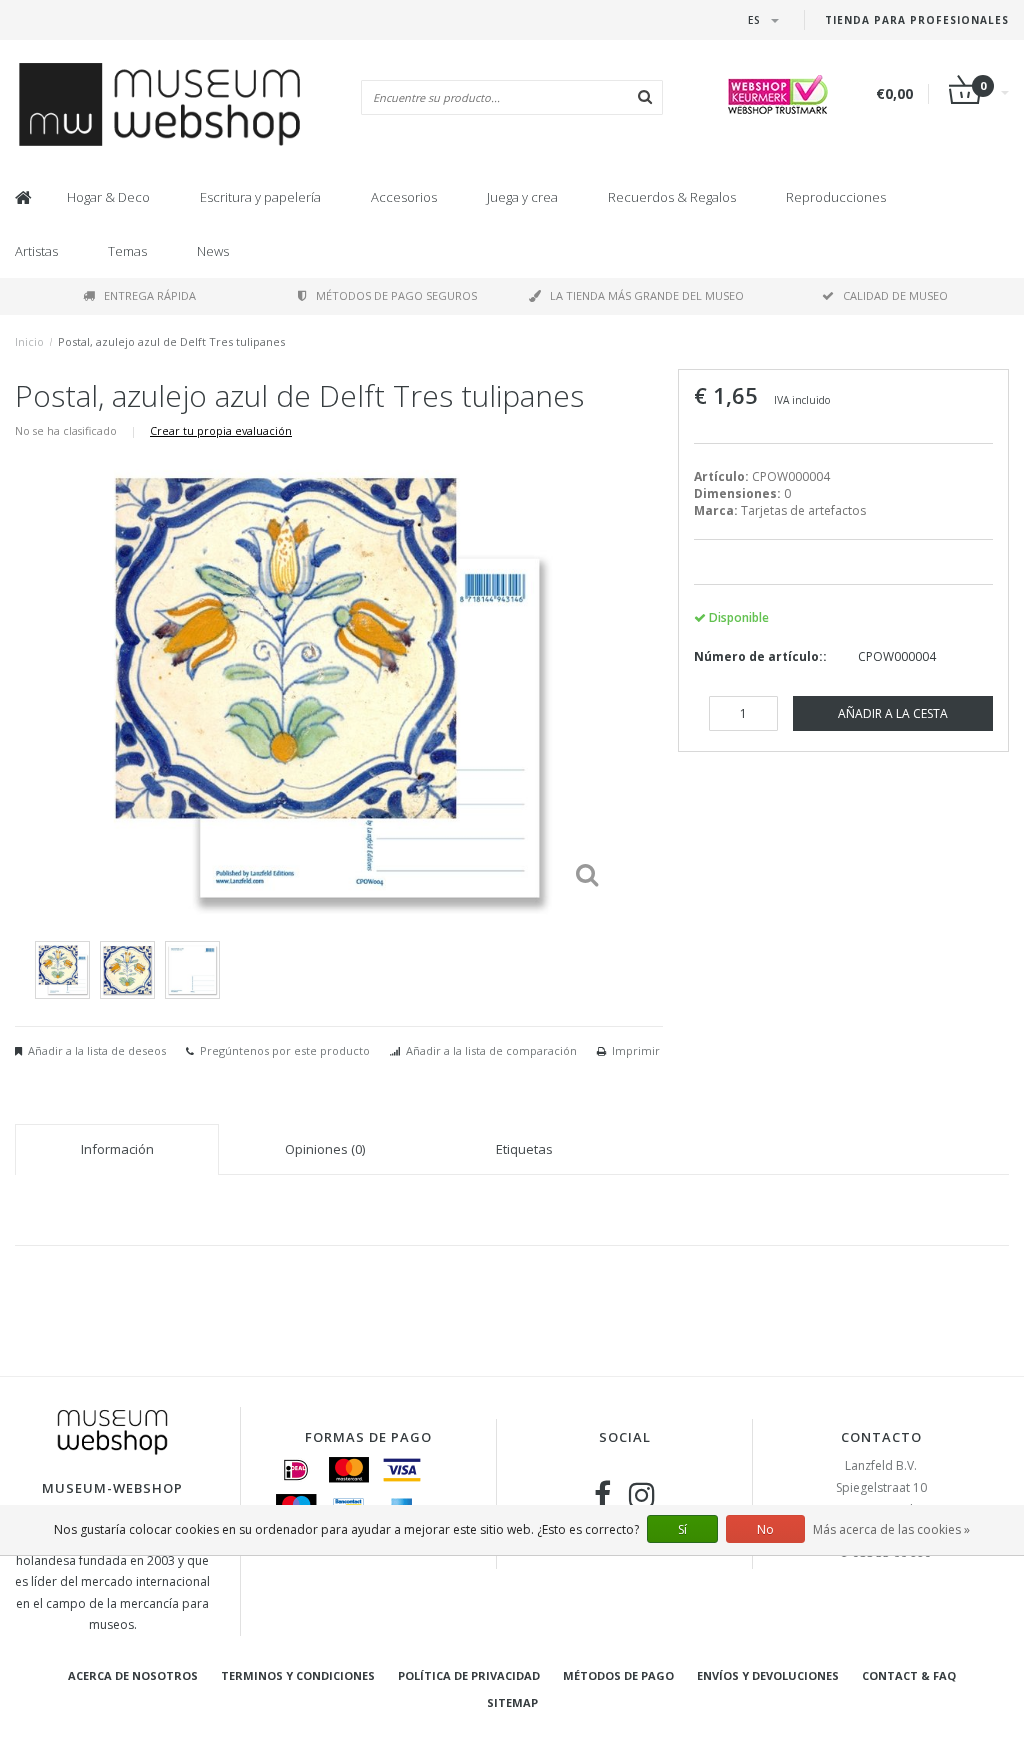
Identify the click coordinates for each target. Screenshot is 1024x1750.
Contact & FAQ (909, 1675)
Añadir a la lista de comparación (491, 1050)
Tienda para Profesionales (917, 20)
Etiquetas (524, 1149)
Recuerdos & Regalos (672, 197)
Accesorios (404, 197)
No (765, 1529)
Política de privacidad (469, 1675)
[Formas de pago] (296, 1470)
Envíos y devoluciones (768, 1675)
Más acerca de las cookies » (891, 1529)
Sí (682, 1529)
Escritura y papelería (260, 197)
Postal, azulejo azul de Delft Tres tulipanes (171, 341)
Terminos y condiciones (298, 1675)
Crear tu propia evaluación (221, 430)
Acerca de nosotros (133, 1675)
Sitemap (512, 1702)
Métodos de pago (618, 1675)
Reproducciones (836, 197)
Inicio (29, 341)
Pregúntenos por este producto (285, 1050)
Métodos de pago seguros (396, 295)
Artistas (36, 251)
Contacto (881, 1437)
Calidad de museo (895, 295)
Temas (127, 251)
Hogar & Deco (108, 197)
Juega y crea (522, 197)
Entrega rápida (150, 295)
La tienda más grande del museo (647, 295)
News (213, 251)
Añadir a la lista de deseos (97, 1050)
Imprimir (636, 1050)
